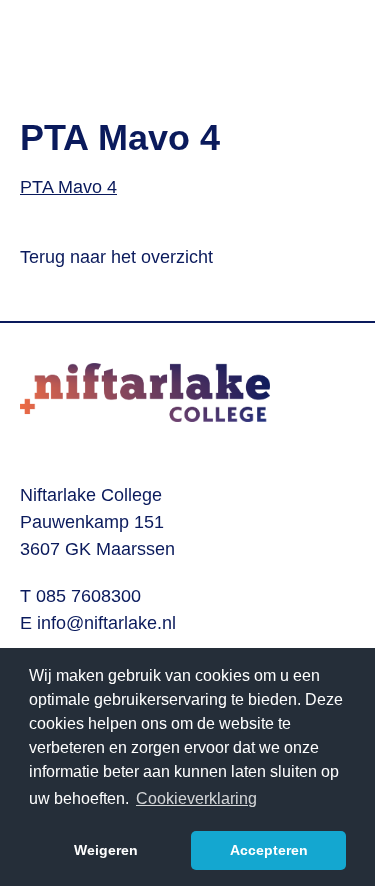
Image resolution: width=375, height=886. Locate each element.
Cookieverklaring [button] (196, 798)
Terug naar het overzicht (116, 257)
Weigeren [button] (106, 850)
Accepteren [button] (269, 850)
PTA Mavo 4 (68, 187)
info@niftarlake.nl (106, 623)
